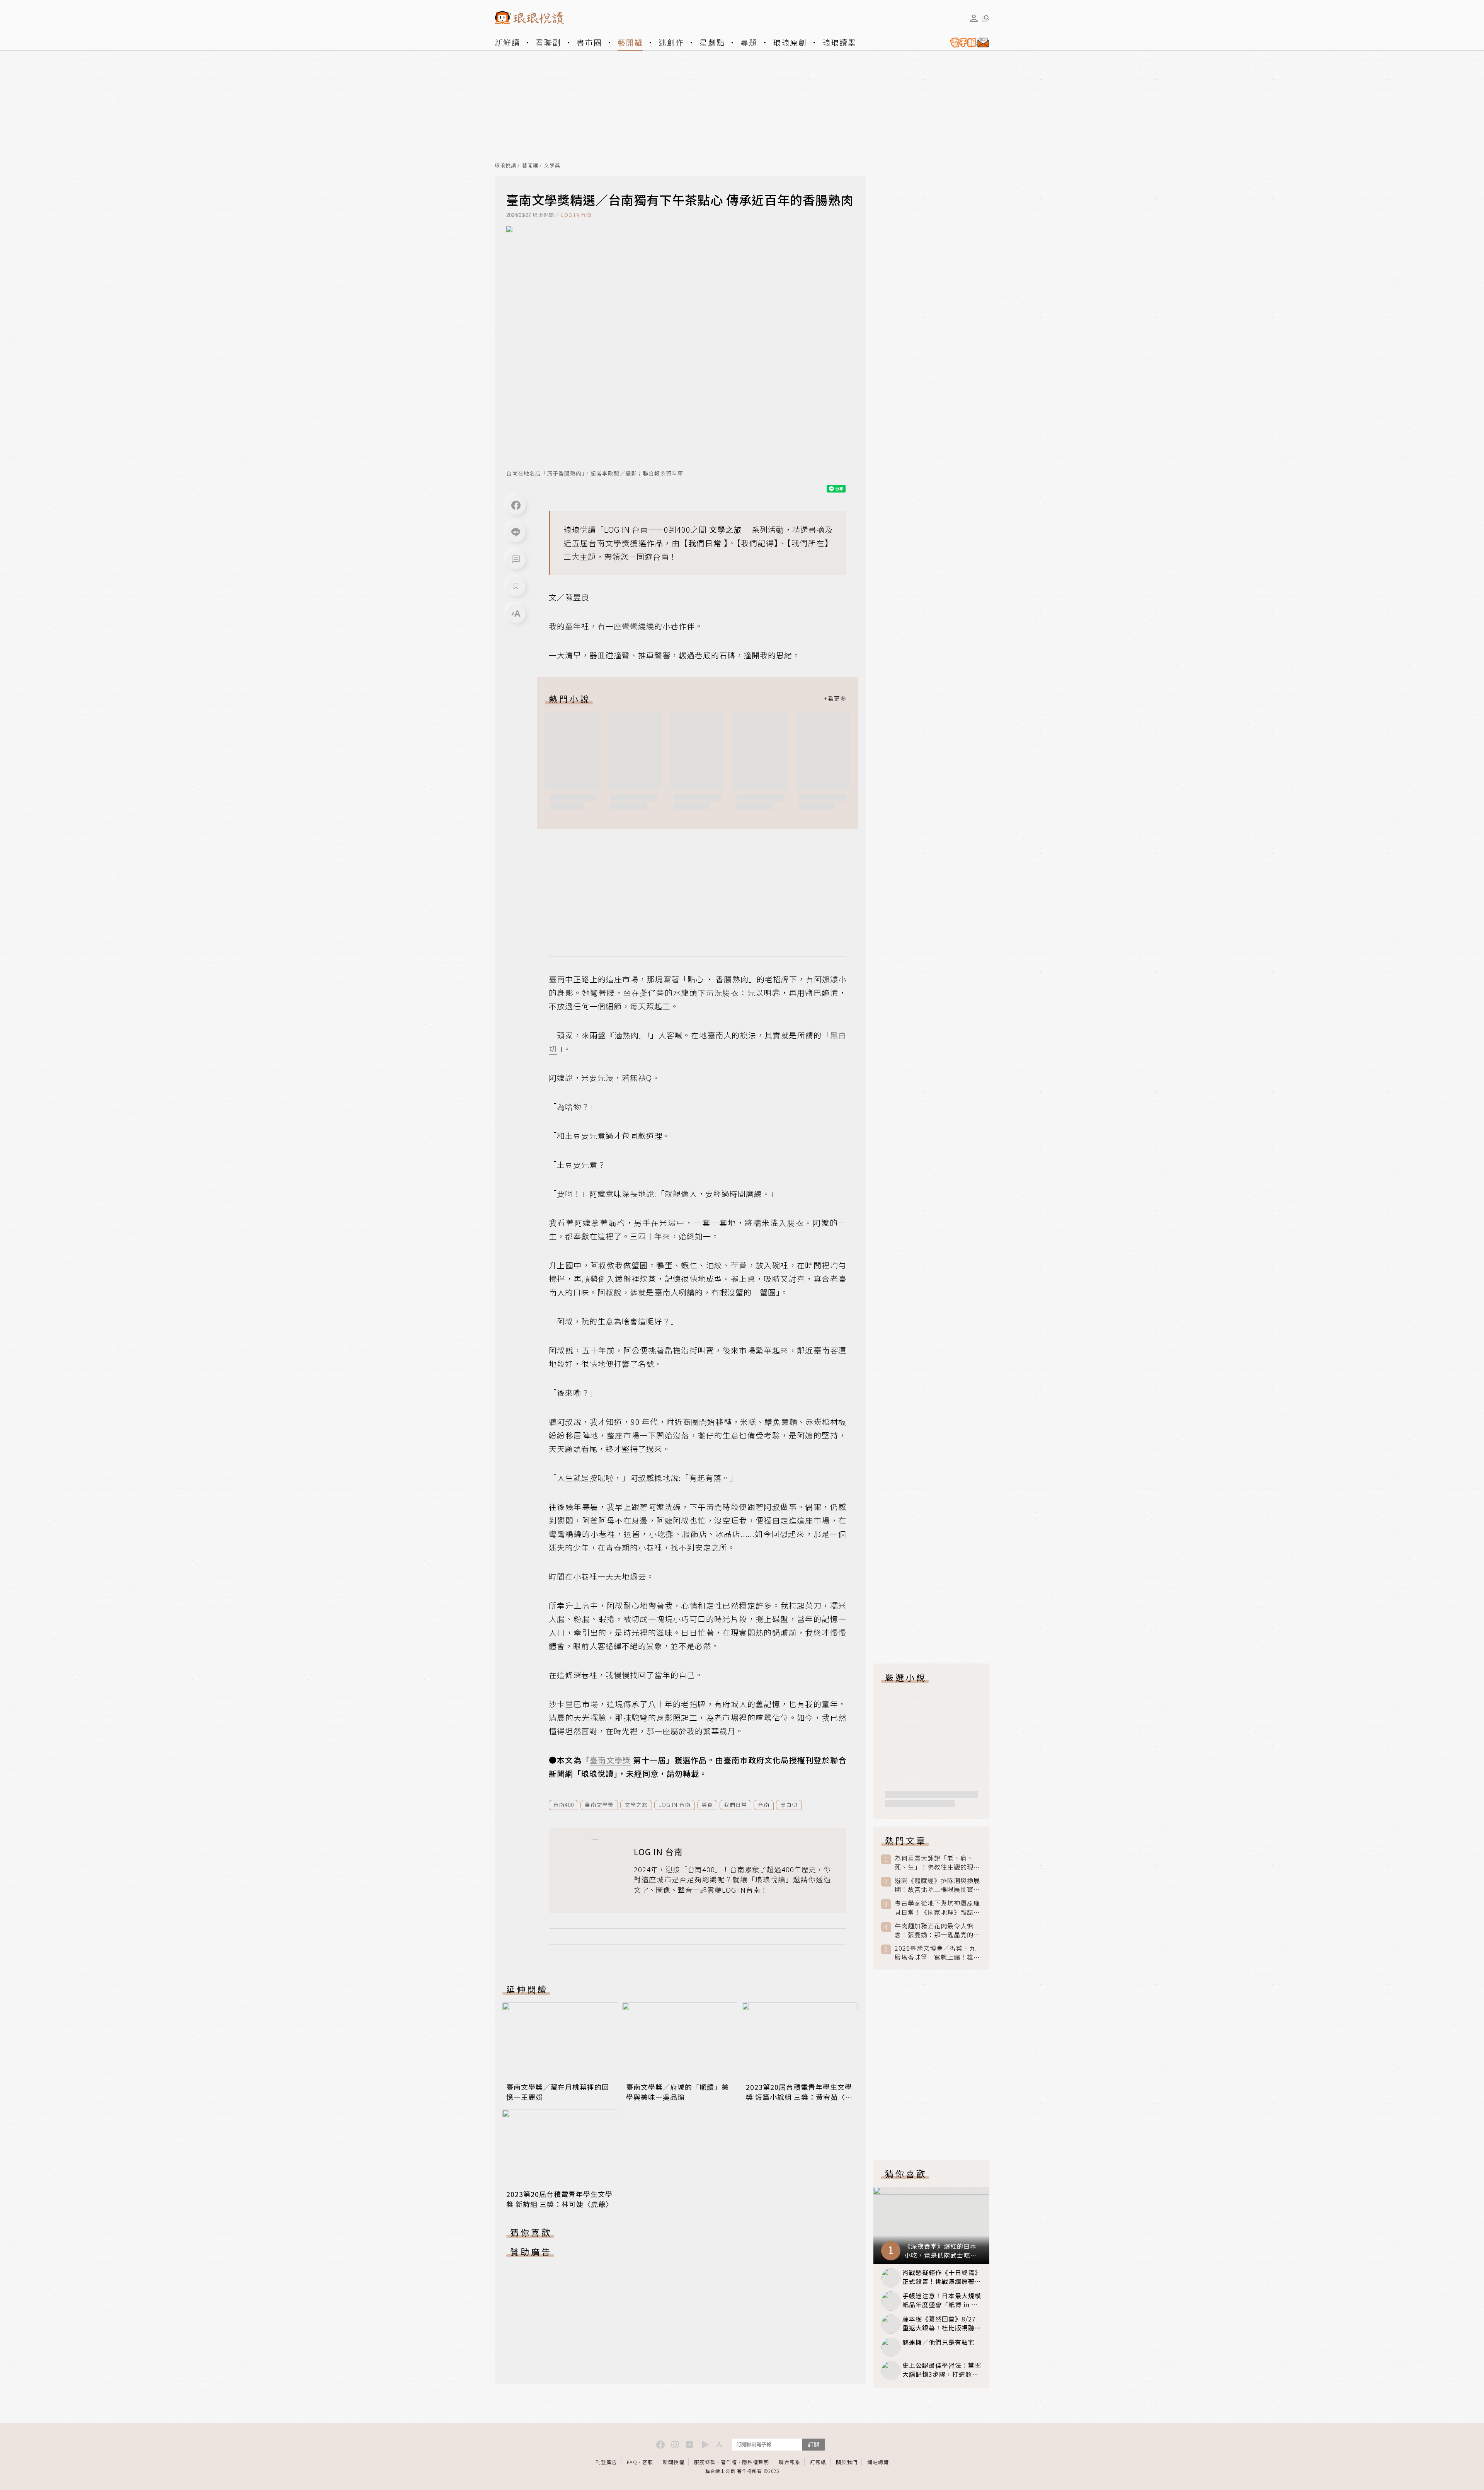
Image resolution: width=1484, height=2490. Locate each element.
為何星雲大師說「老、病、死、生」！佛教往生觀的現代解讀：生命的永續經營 (937, 1863)
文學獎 (552, 166)
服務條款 (705, 2462)
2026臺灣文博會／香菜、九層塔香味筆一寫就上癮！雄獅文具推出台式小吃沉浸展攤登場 (937, 1953)
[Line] (516, 532)
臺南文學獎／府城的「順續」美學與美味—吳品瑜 (677, 2092)
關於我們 (847, 2462)
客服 (648, 2462)
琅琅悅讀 (505, 166)
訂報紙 (818, 2462)
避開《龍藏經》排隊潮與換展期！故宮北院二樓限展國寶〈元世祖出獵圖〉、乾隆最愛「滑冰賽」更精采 (937, 1885)
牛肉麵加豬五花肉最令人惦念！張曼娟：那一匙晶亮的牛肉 (937, 1930)
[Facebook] (516, 505)
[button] (516, 559)
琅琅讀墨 (839, 42)
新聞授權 (674, 2462)
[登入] (974, 18)
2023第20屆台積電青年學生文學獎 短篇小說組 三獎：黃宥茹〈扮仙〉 (799, 2097)
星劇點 (712, 42)
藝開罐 (630, 42)
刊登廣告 (606, 2462)
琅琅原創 (790, 42)
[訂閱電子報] (967, 43)
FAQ (632, 2462)
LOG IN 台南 (576, 215)
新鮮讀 (507, 42)
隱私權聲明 (756, 2462)
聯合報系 (790, 2462)
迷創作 (671, 42)
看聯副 (548, 42)
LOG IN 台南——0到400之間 (655, 529)
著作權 (729, 2462)
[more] (835, 699)
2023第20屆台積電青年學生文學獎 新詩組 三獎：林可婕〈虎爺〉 (560, 2199)
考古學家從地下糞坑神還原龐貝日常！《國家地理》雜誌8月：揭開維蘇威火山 (937, 1907)
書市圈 (589, 42)
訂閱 (813, 2444)
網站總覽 (878, 2462)
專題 (749, 42)
